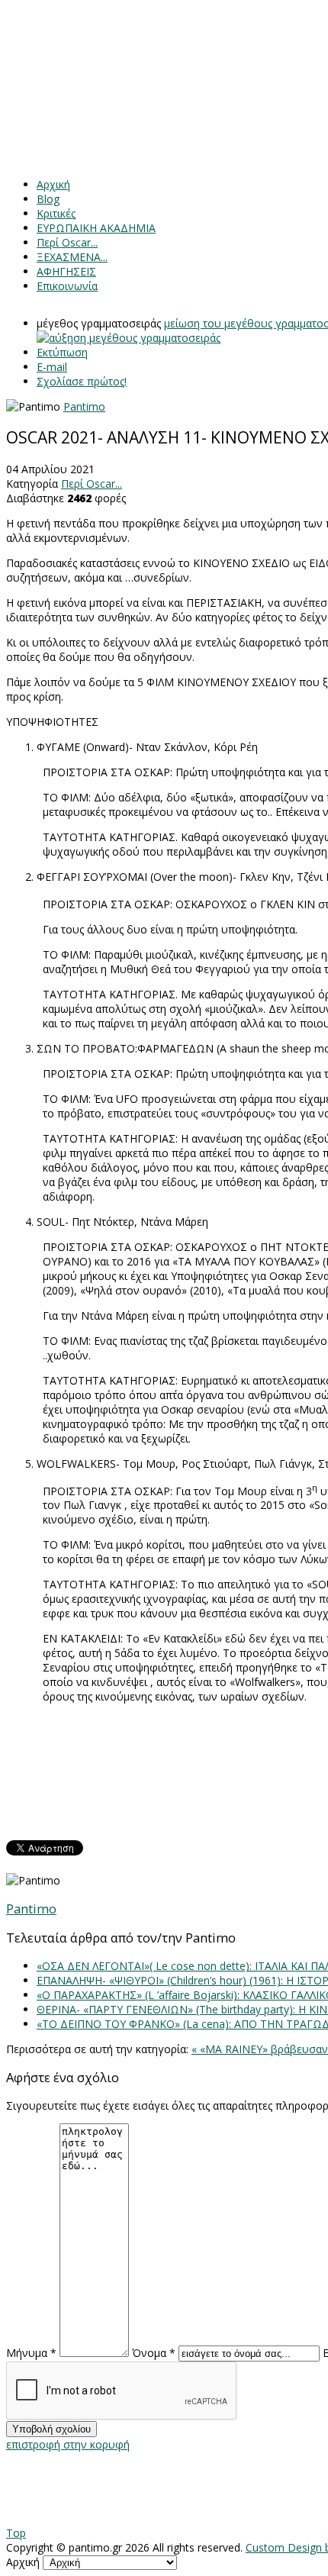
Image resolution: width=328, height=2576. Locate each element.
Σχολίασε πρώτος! (82, 381)
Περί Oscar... (92, 484)
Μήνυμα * (31, 2353)
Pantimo (84, 406)
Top (16, 2533)
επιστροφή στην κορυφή (68, 2444)
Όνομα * (154, 2353)
